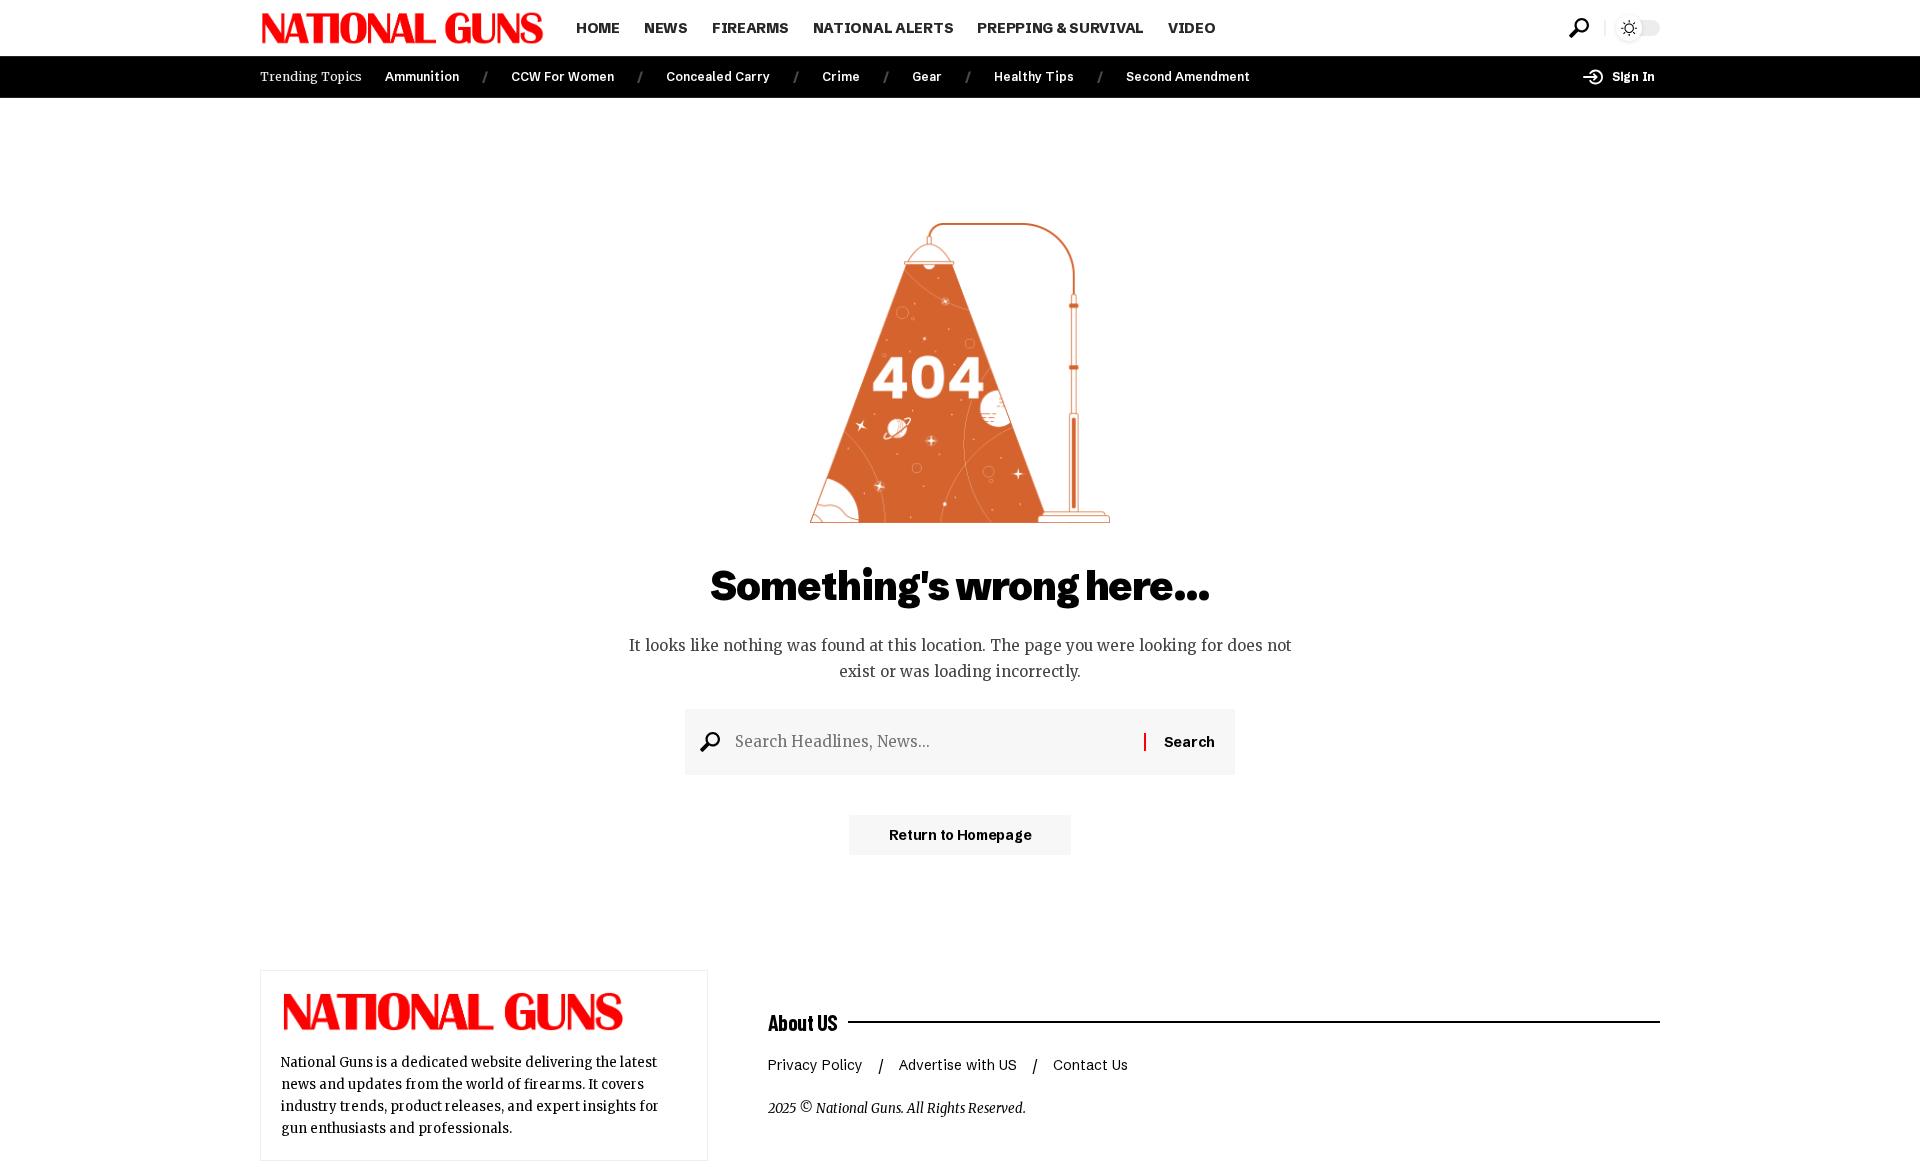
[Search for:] (932, 742)
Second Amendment (1188, 76)
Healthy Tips (1034, 76)
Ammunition (422, 76)
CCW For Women (562, 76)
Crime (841, 76)
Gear (927, 76)
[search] (1579, 28)
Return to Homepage (960, 835)
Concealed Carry (718, 76)
